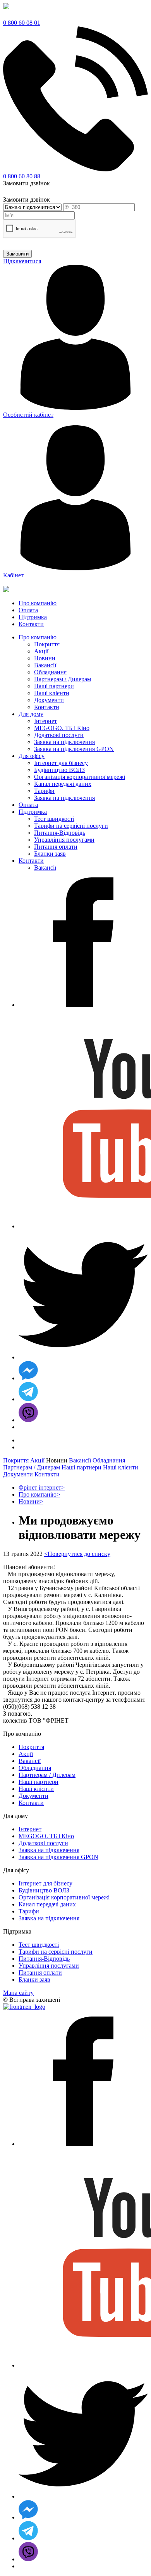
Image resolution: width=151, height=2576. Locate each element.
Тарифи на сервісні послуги (71, 826)
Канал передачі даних (63, 784)
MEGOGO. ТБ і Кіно (62, 728)
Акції (41, 651)
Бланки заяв (50, 854)
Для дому (31, 714)
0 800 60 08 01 (22, 23)
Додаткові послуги (59, 735)
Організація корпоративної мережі (80, 777)
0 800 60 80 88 (22, 176)
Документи (49, 700)
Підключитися (22, 261)
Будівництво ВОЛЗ (59, 770)
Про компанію (38, 637)
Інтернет (45, 721)
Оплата (28, 805)
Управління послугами (64, 840)
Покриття (47, 644)
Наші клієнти (52, 693)
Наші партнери (54, 686)
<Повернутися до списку (77, 1554)
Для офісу (32, 756)
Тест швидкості (54, 819)
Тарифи (44, 791)
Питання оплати (56, 847)
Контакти (47, 707)
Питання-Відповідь (60, 833)
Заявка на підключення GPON (74, 749)
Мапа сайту (18, 1993)
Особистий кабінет (28, 415)
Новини (45, 658)
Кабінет (13, 575)
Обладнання (50, 672)
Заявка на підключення (64, 742)
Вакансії (45, 665)
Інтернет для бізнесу (61, 763)
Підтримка (33, 812)
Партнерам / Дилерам (63, 679)
